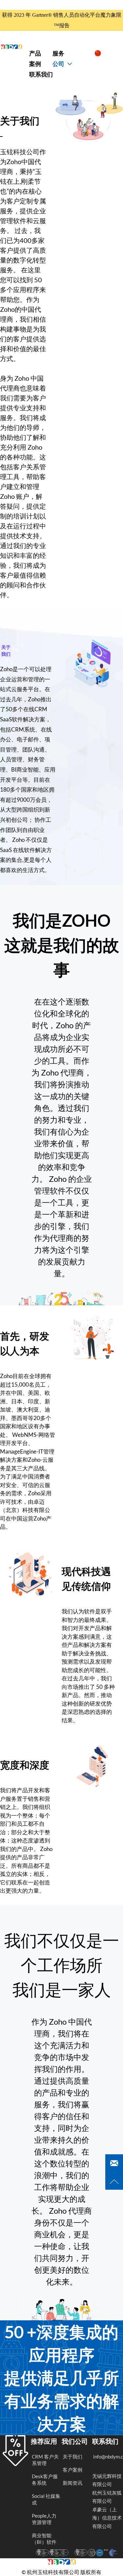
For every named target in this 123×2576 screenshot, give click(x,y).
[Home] (11, 47)
